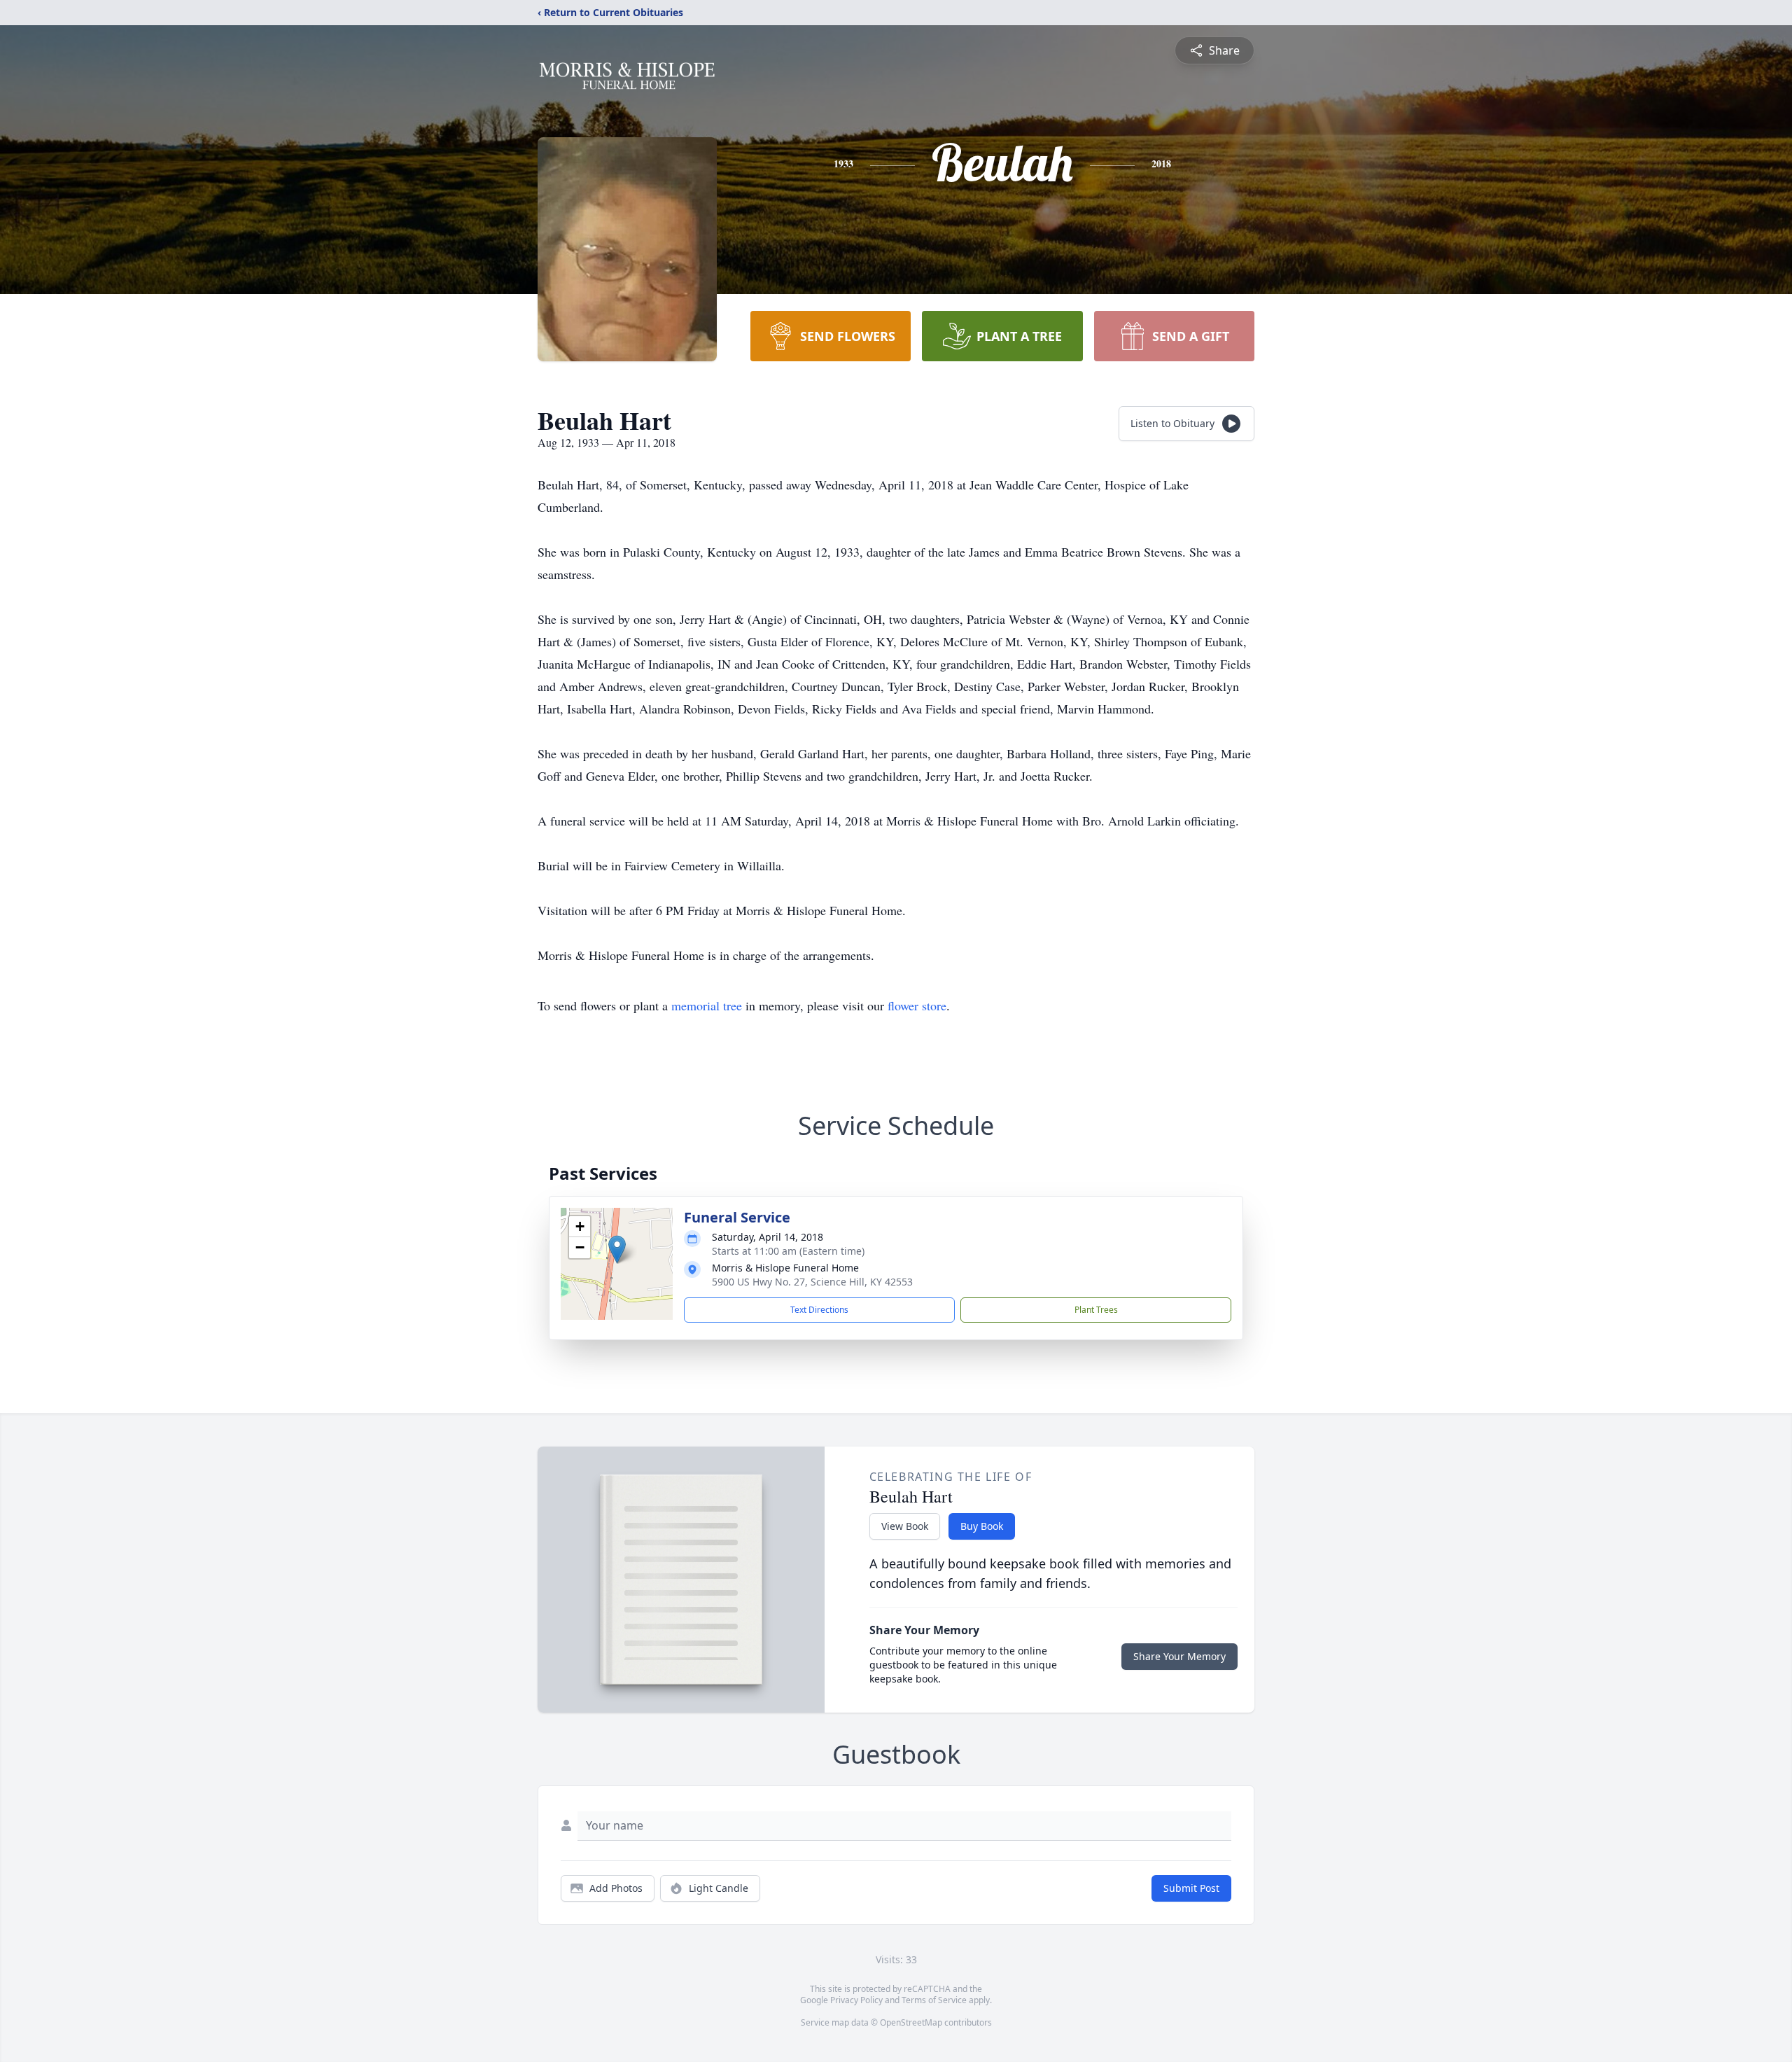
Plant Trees (1096, 1310)
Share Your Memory (1179, 1656)
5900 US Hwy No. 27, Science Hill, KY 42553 (812, 1282)
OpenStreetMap (911, 2022)
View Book (905, 1526)
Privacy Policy (856, 2000)
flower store (917, 1005)
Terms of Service (934, 2000)
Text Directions (819, 1310)
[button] (617, 1249)
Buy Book (982, 1526)
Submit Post (1191, 1888)
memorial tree (707, 1005)
